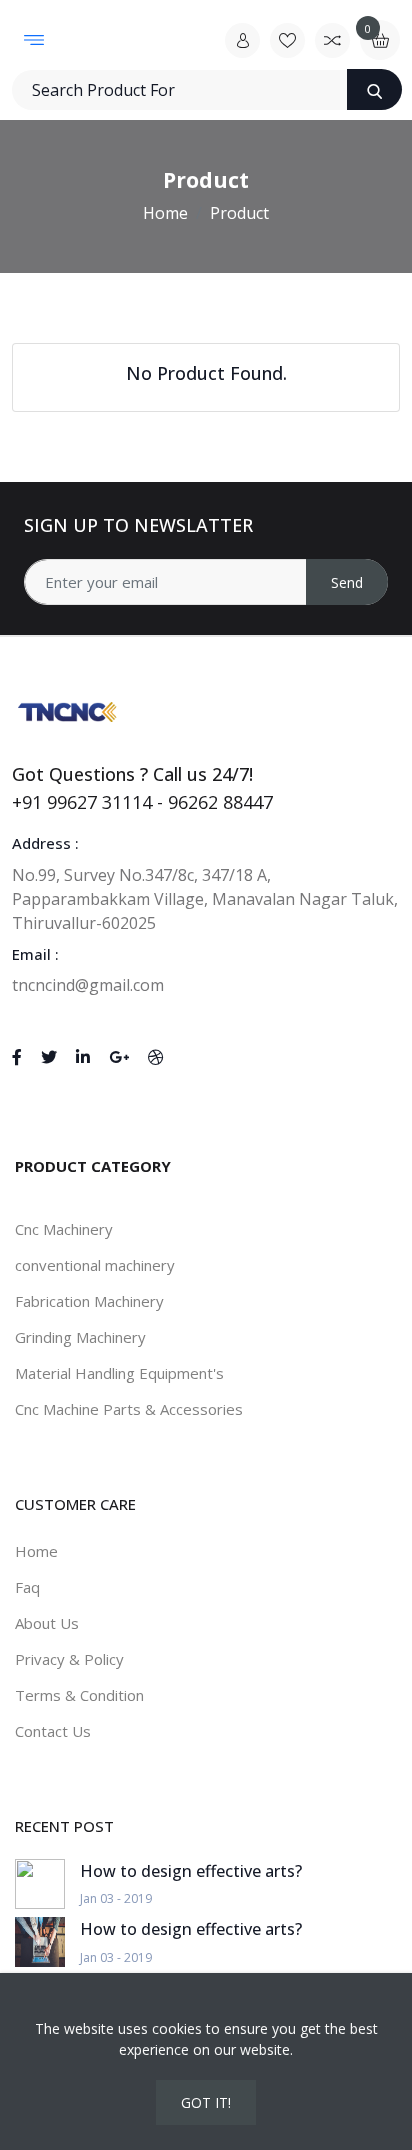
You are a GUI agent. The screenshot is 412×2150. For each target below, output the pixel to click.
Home (165, 213)
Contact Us (53, 1731)
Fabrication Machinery (89, 1301)
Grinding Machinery (80, 1337)
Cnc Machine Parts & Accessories (129, 1409)
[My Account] (242, 40)
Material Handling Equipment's (119, 1373)
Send (347, 582)
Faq (27, 1587)
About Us (47, 1623)
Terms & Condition (79, 1695)
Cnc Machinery (64, 1229)
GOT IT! (206, 2102)
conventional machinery (95, 1265)
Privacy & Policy (69, 1659)
